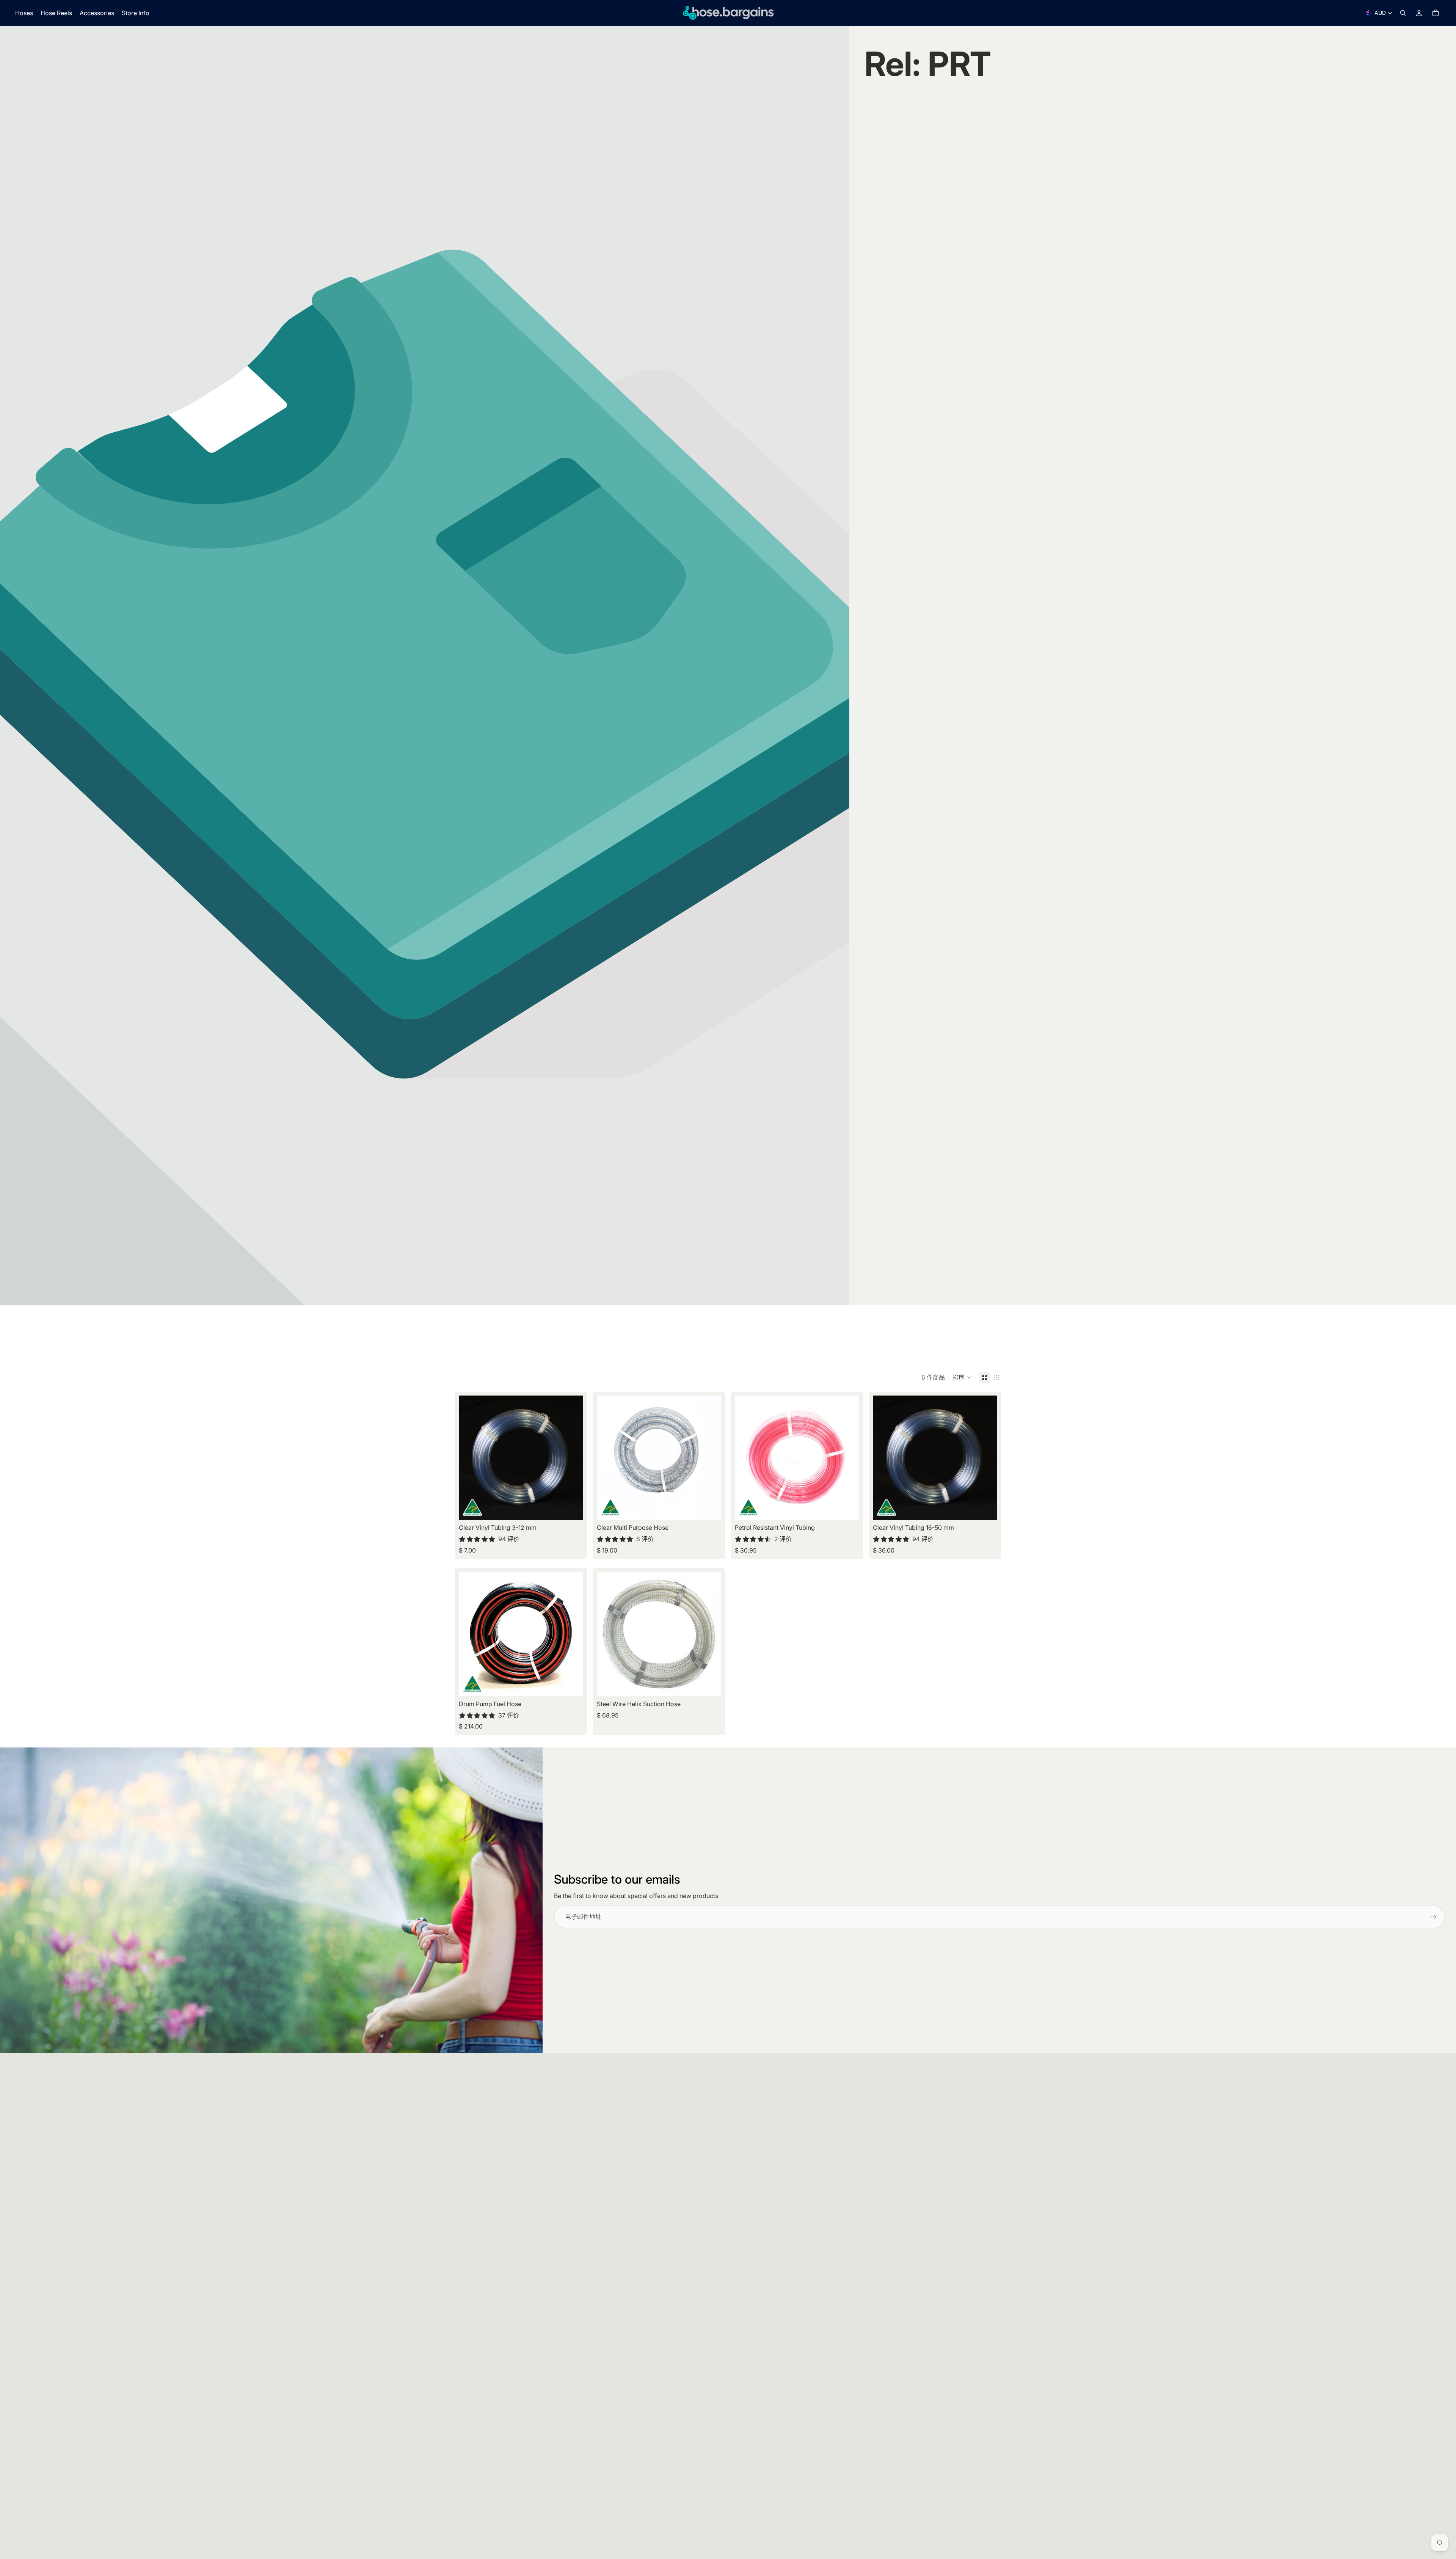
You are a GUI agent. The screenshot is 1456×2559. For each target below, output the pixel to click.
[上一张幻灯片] (470, 1458)
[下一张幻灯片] (572, 1458)
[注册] (1433, 1917)
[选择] (571, 1509)
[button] (962, 1377)
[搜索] (1403, 13)
